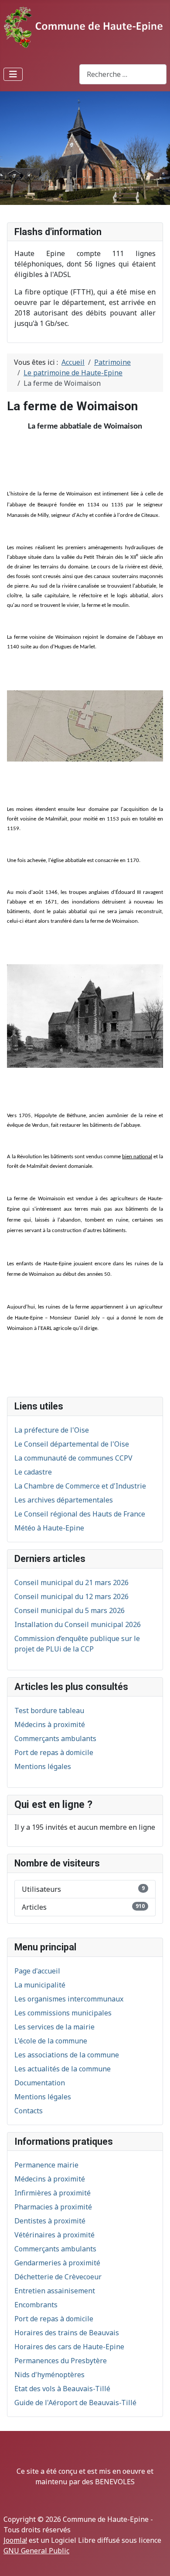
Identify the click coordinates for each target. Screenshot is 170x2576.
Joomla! (15, 2540)
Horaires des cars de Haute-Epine (69, 2347)
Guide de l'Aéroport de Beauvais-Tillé (75, 2403)
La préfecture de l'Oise (52, 1430)
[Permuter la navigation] (13, 74)
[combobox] (123, 74)
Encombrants (36, 2305)
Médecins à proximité (50, 2179)
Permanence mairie (46, 2165)
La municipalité (40, 1985)
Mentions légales (43, 2097)
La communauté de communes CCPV (73, 1458)
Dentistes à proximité (50, 2221)
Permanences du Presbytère (61, 2361)
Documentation (40, 2083)
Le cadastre (33, 1472)
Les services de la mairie (54, 2027)
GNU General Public (36, 2551)
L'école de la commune (51, 2041)
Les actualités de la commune (63, 2069)
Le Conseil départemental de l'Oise (72, 1444)
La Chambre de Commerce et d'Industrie (80, 1486)
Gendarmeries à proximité (57, 2263)
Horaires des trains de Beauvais (67, 2333)
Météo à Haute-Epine (49, 1528)
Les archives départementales (64, 1500)
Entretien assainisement (55, 2291)
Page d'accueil (37, 1971)
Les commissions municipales (63, 2013)
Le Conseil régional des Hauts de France (80, 1514)
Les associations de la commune (67, 2055)
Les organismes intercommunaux (69, 1999)
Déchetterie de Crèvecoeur (58, 2277)
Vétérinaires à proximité (54, 2235)
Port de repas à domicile (54, 2319)
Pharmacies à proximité (53, 2207)
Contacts (29, 2111)
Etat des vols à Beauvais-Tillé (62, 2389)
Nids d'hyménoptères (49, 2375)
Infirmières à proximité (53, 2193)
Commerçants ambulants (55, 2249)
